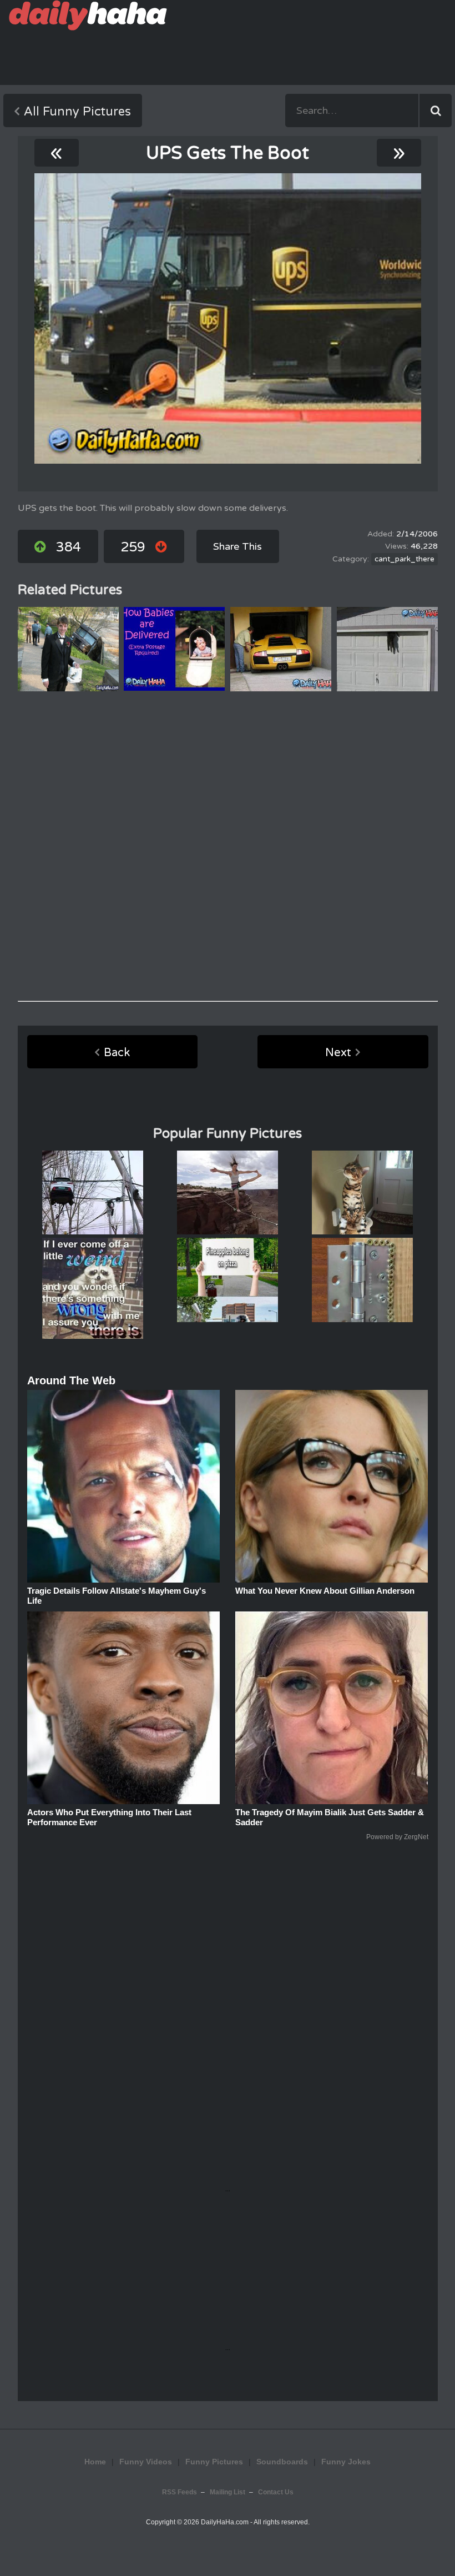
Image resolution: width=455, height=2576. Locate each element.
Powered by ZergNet (397, 1837)
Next (338, 1053)
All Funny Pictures (77, 112)
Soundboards (282, 2462)
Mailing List (228, 2492)
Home (95, 2462)
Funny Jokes (346, 2462)
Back (117, 1053)
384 (69, 547)
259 (133, 547)
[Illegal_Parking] (228, 318)
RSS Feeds (180, 2492)
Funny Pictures (214, 2462)
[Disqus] (228, 846)
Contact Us (276, 2492)
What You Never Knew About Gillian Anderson (325, 1591)
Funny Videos (146, 2462)
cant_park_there (405, 559)
